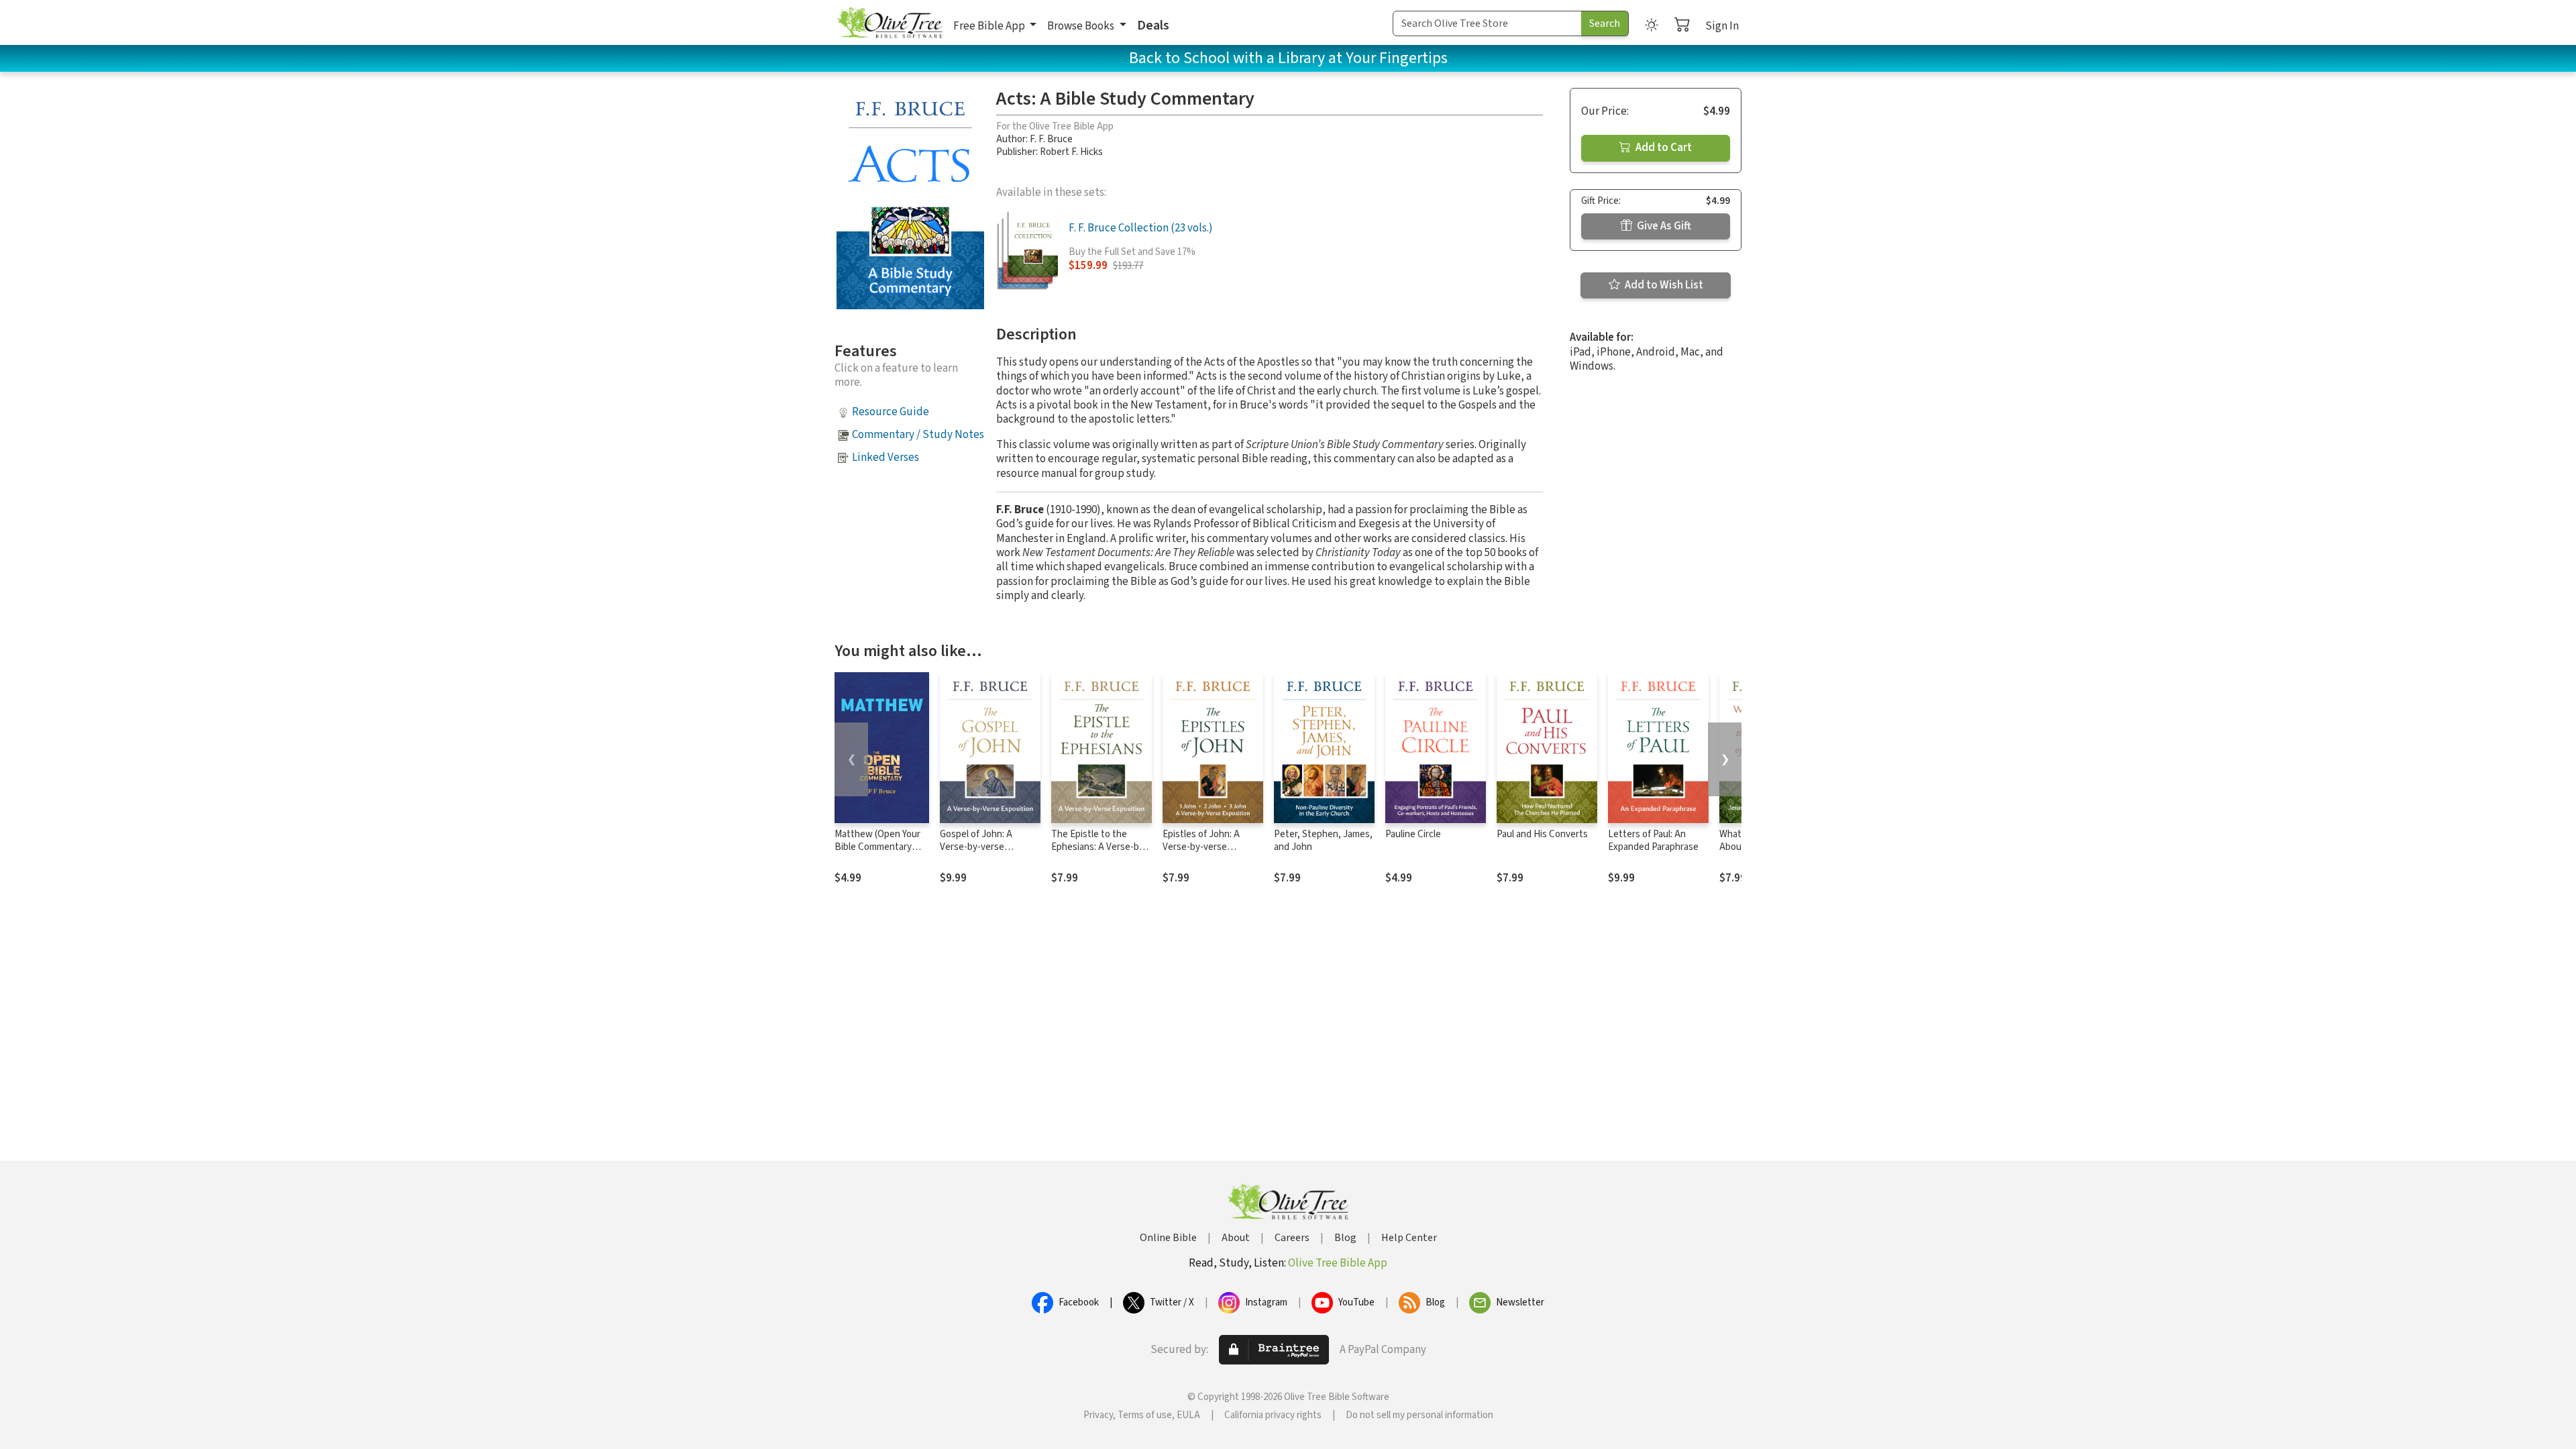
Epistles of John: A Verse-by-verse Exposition (1201, 847)
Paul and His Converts (1542, 834)
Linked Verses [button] (885, 458)
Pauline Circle (1413, 834)
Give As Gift (1663, 226)
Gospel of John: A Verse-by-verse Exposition (976, 847)
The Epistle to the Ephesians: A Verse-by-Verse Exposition (1099, 847)
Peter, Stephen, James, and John (1323, 841)
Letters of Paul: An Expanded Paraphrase (1653, 841)
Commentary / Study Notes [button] (918, 435)
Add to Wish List (1663, 285)
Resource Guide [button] (891, 412)
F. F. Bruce (1051, 139)
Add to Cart (1663, 148)
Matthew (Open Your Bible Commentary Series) (877, 847)
